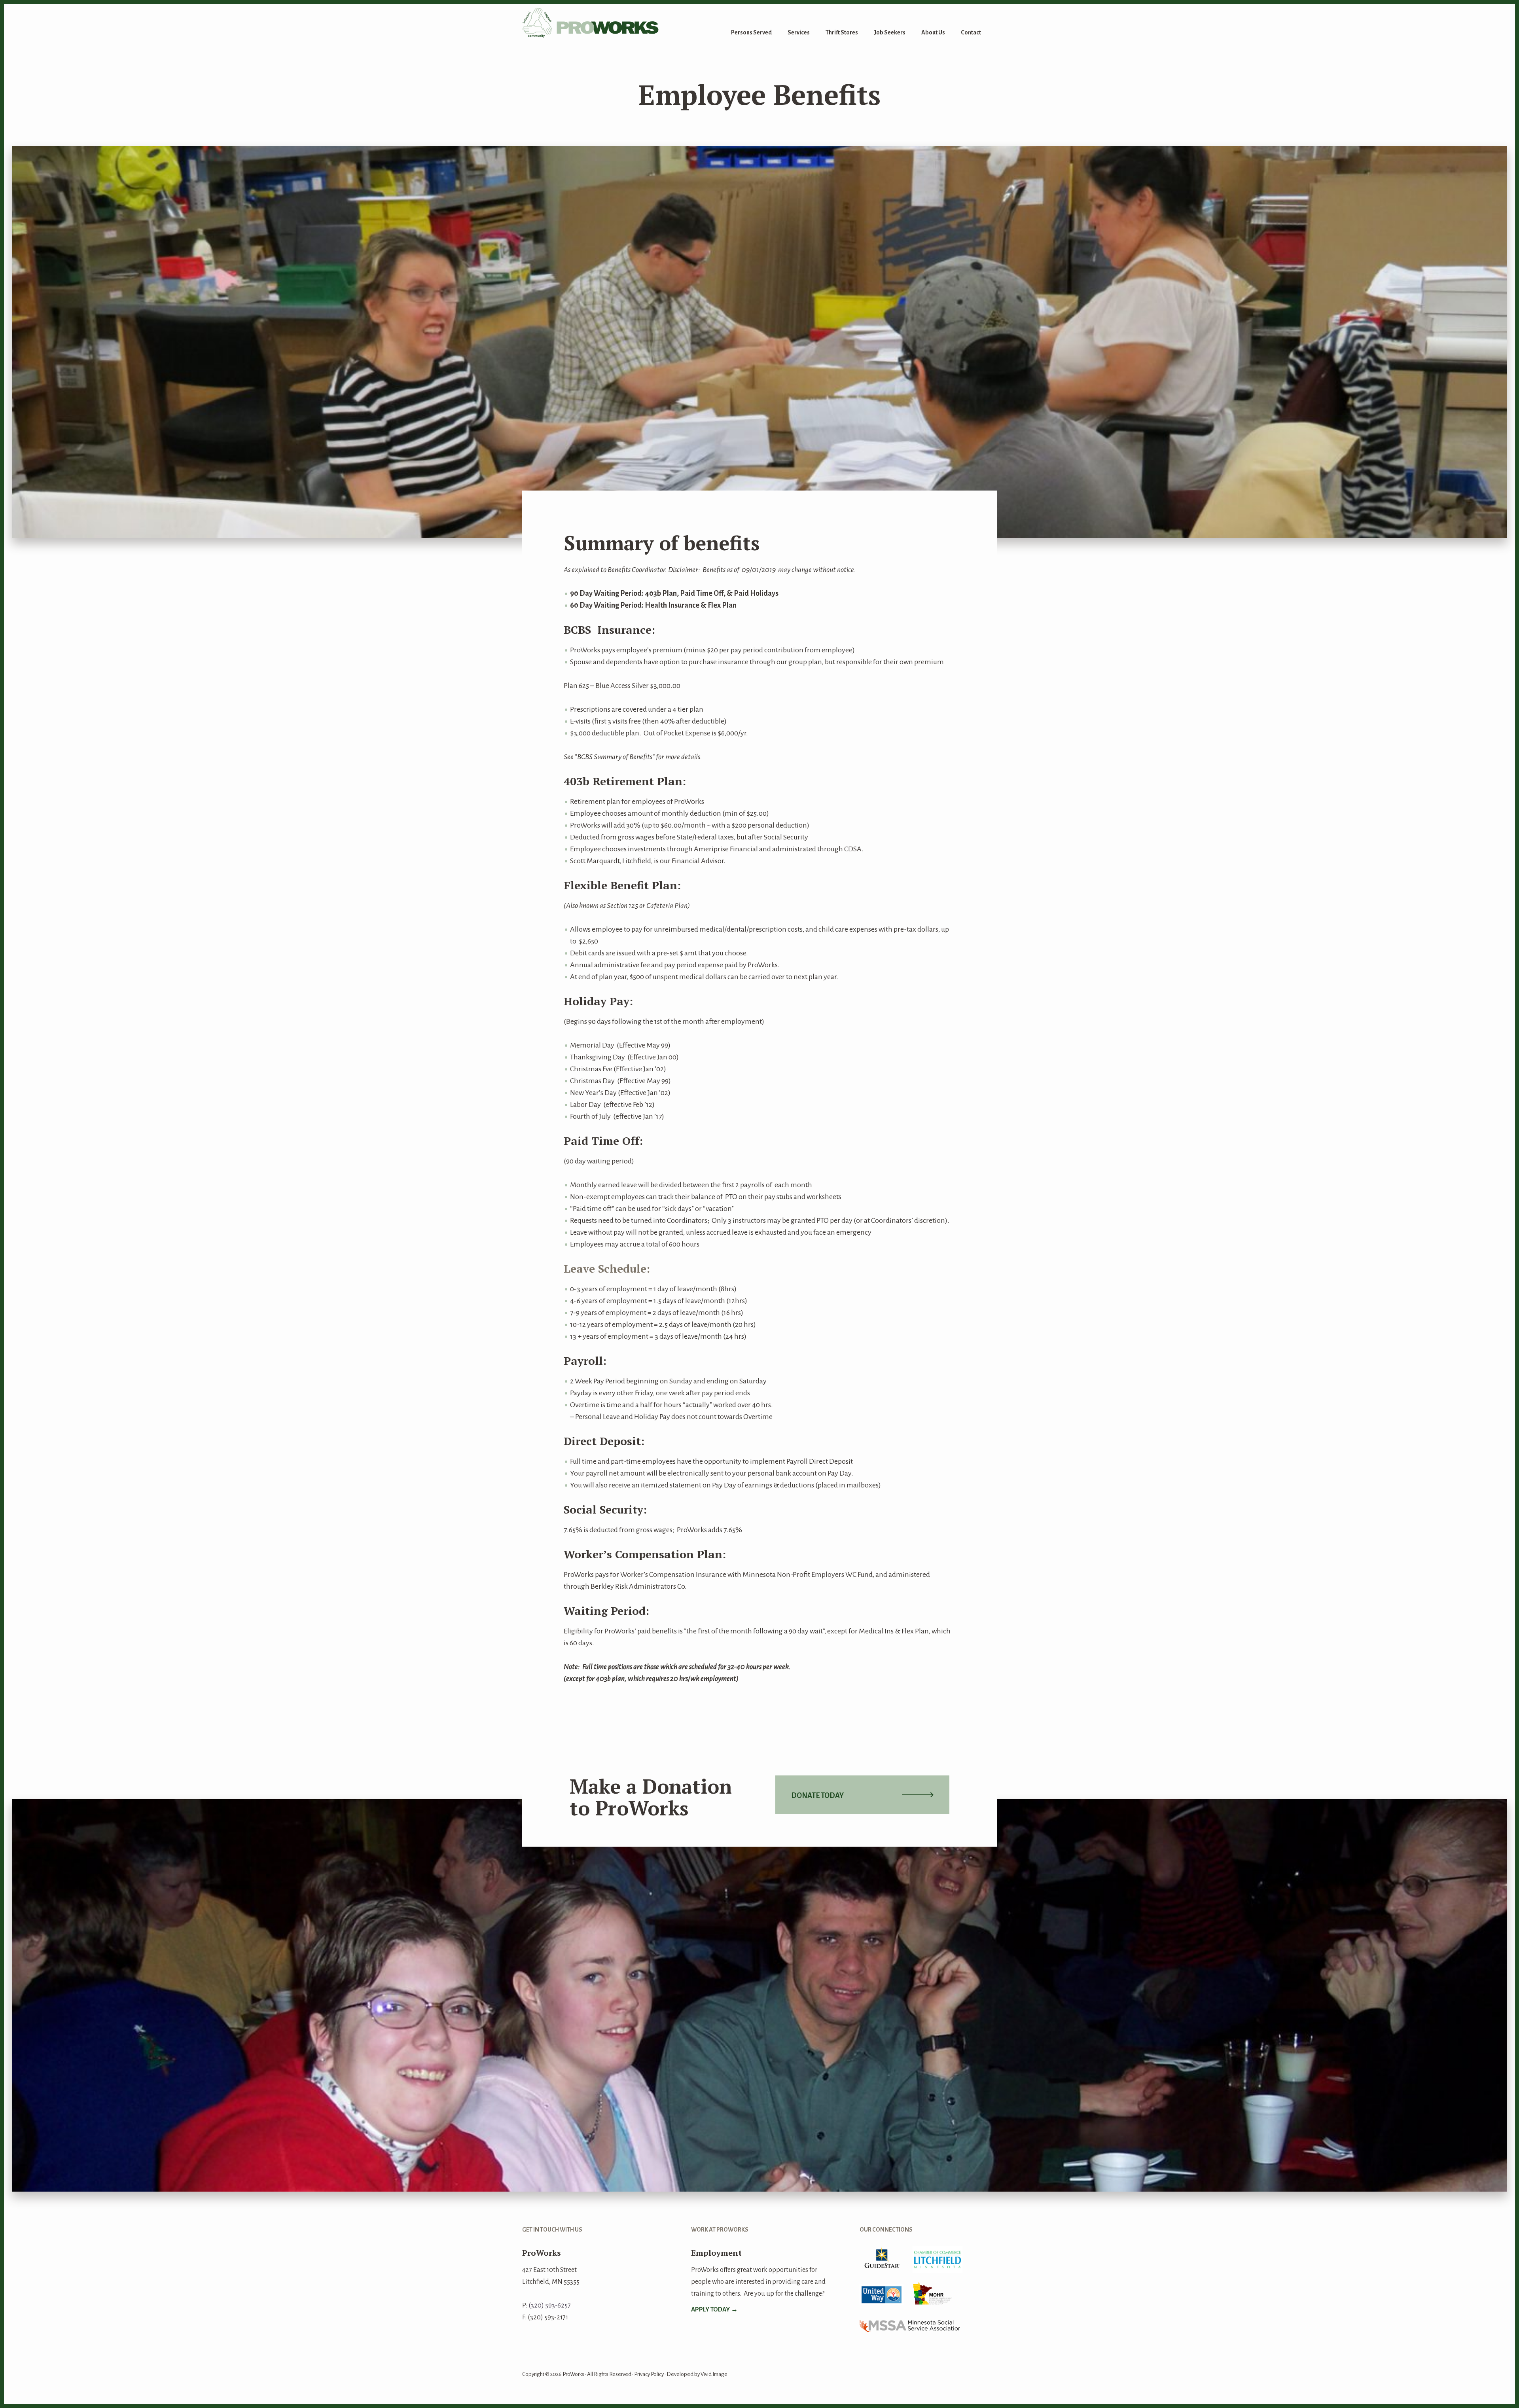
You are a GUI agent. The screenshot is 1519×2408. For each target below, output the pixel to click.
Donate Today (817, 1796)
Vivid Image (714, 2374)
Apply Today (710, 2309)
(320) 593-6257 (550, 2306)
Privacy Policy (649, 2374)
